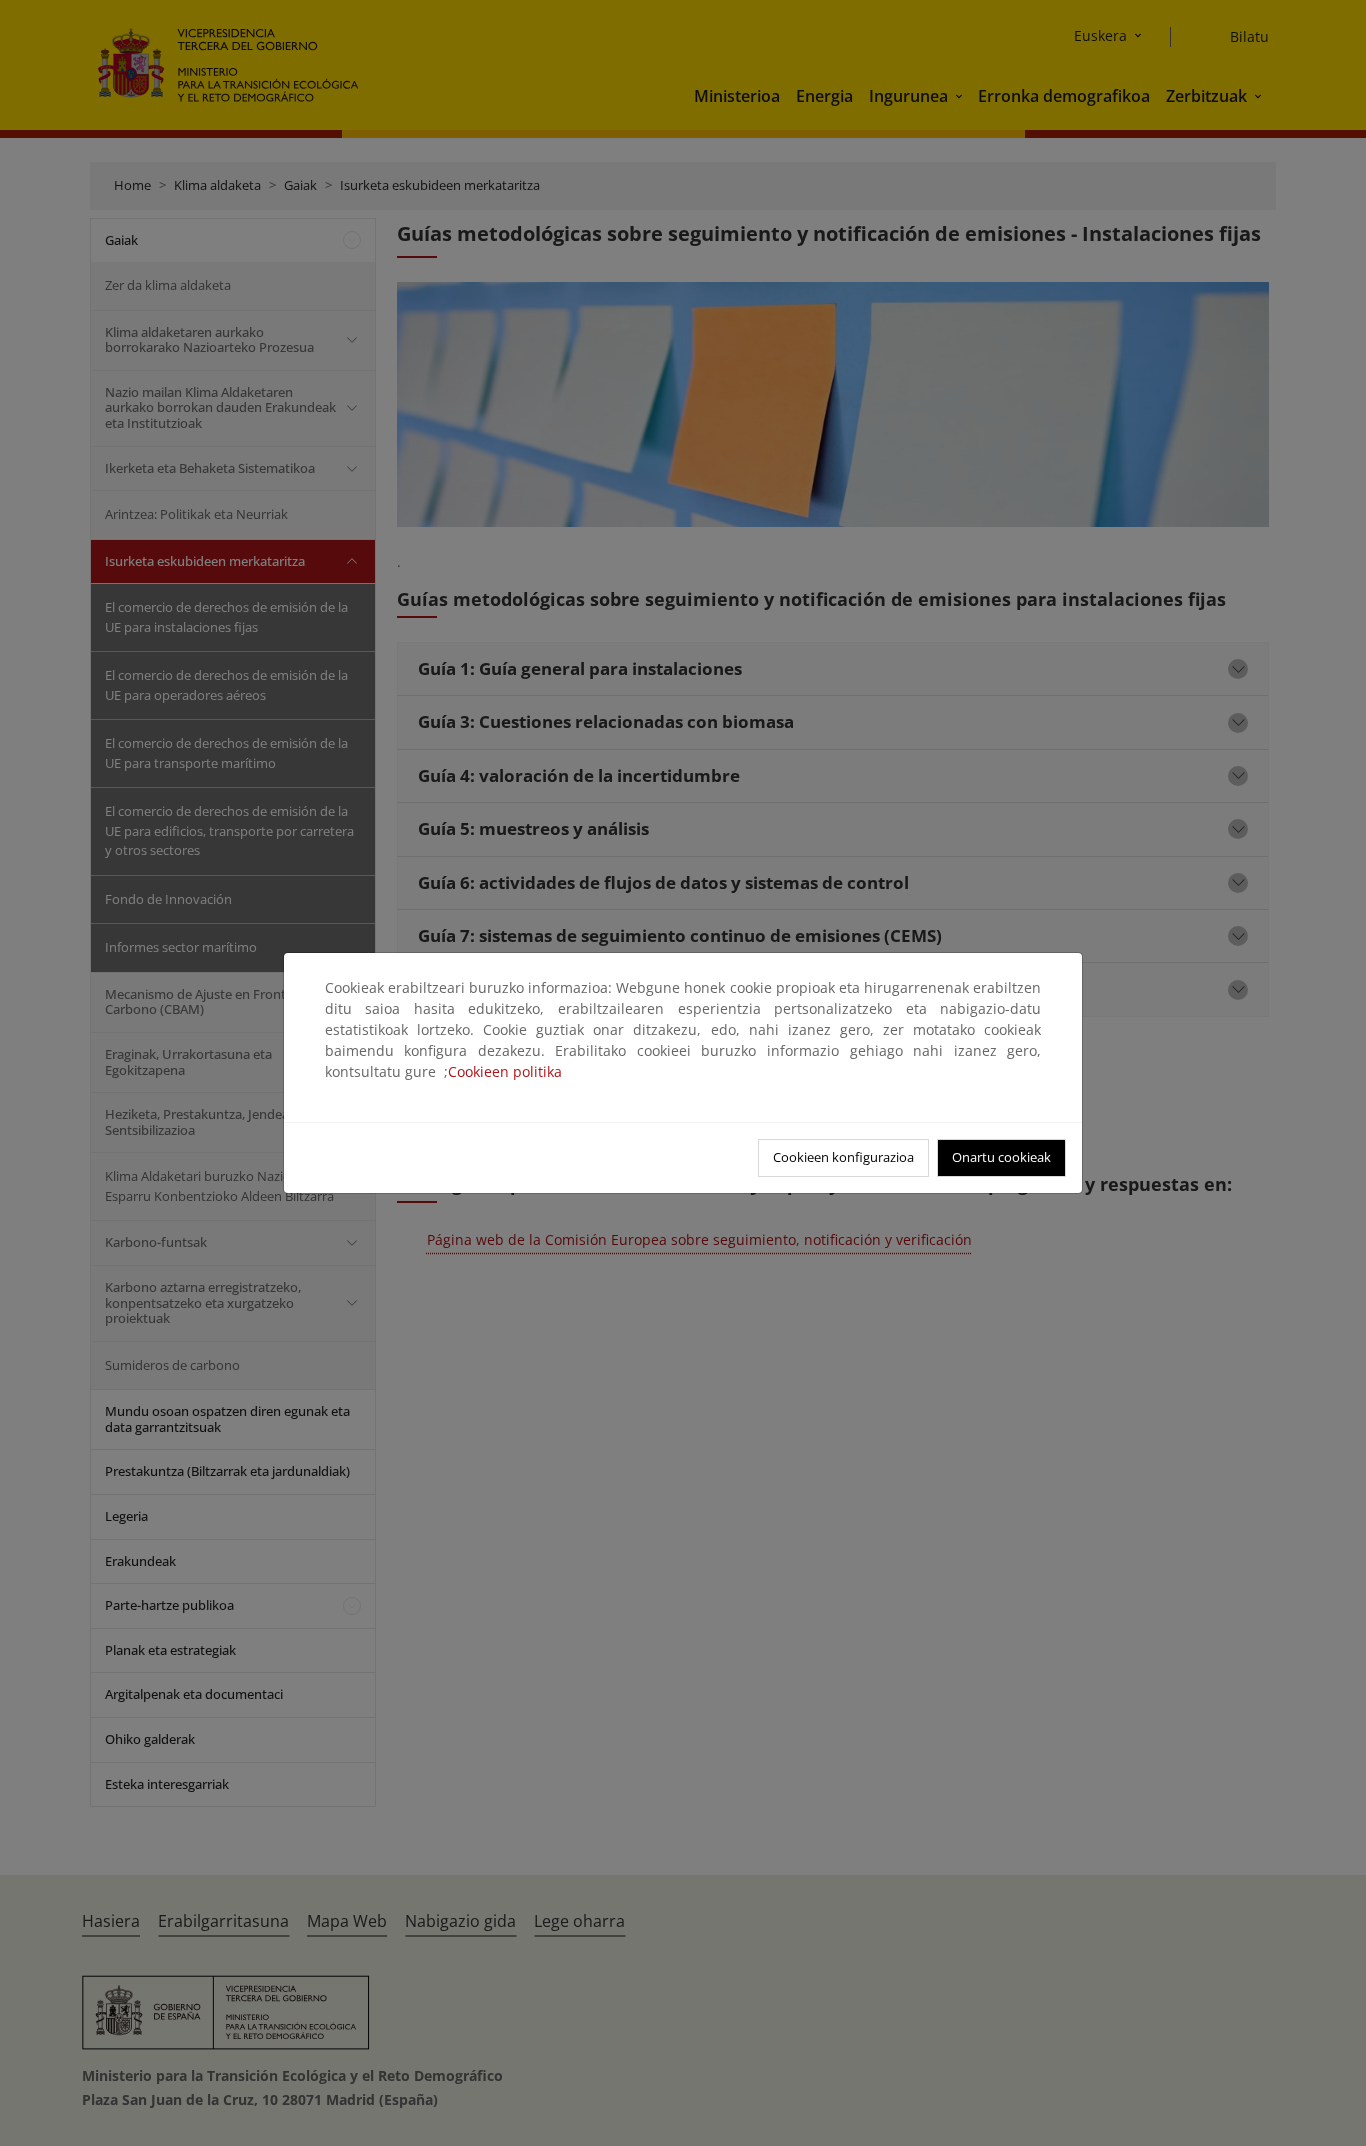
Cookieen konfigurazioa (843, 1157)
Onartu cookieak (1001, 1157)
